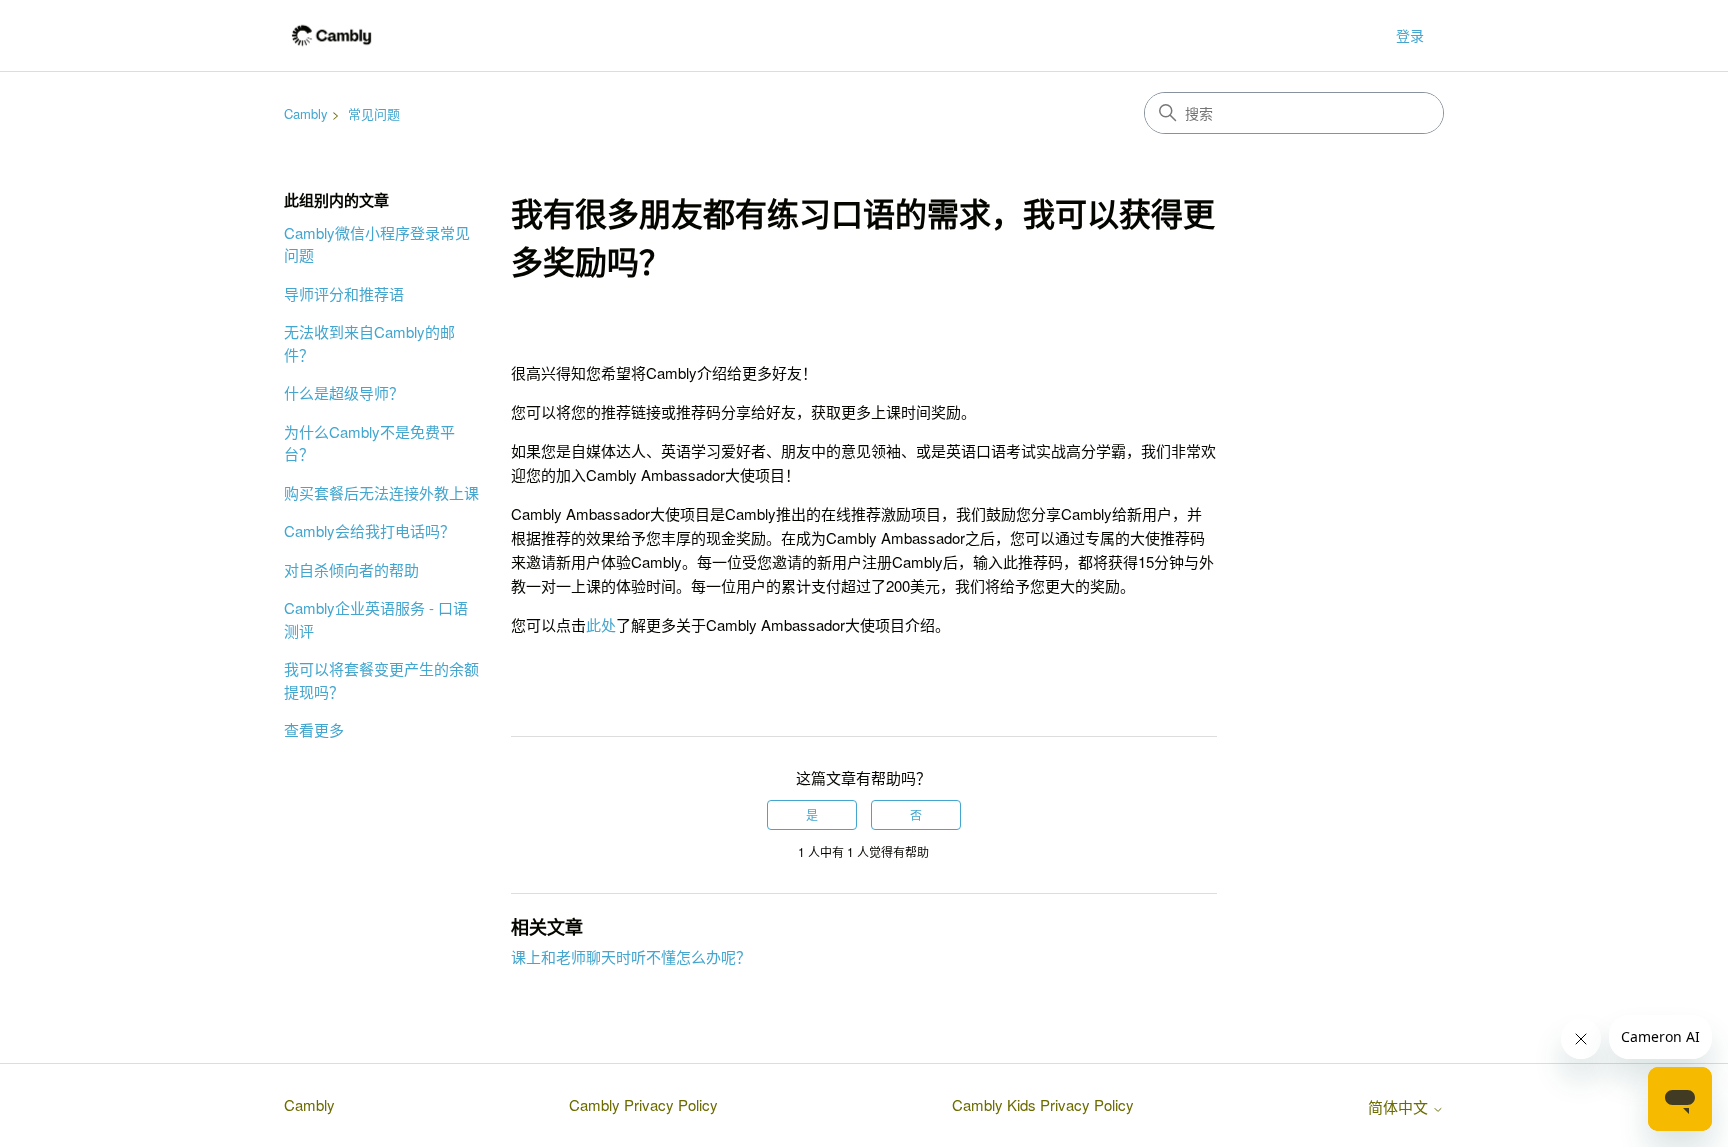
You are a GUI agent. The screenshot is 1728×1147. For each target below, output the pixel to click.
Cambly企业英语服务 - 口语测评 (376, 619)
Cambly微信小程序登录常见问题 (377, 244)
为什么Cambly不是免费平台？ (369, 443)
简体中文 (1400, 1106)
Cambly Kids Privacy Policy (1043, 1104)
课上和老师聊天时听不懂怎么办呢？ (631, 956)
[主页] (331, 35)
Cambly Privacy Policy (643, 1104)
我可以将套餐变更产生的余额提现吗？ (381, 680)
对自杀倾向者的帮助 (351, 569)
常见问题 (374, 113)
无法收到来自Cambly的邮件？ (369, 343)
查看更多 (314, 729)
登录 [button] (1410, 35)
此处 (601, 624)
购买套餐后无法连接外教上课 (381, 492)
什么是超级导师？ (344, 392)
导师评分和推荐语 (344, 293)
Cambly (306, 113)
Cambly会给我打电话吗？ (369, 530)
